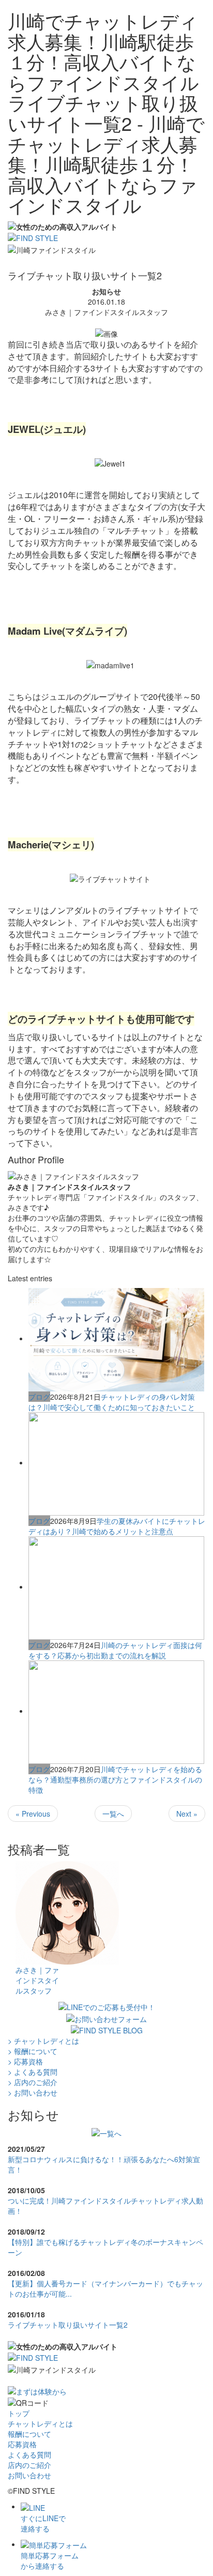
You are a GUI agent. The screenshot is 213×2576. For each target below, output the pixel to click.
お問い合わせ (29, 2475)
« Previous (33, 1814)
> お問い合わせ (33, 2092)
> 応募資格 (25, 2061)
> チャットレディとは (43, 2041)
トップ (19, 2413)
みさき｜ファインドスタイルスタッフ (37, 1980)
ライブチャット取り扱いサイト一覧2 (68, 2325)
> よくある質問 (33, 2072)
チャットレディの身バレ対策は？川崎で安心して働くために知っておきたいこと (112, 1402)
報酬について (29, 2434)
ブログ (39, 1397)
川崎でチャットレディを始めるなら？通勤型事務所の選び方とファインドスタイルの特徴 (115, 1779)
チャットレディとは (40, 2423)
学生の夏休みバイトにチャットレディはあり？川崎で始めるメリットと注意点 (117, 1526)
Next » (187, 1814)
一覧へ (113, 1814)
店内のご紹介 (29, 2465)
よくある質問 (29, 2454)
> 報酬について (33, 2051)
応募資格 (22, 2444)
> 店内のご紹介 (33, 2082)
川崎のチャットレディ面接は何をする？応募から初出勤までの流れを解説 (115, 1650)
